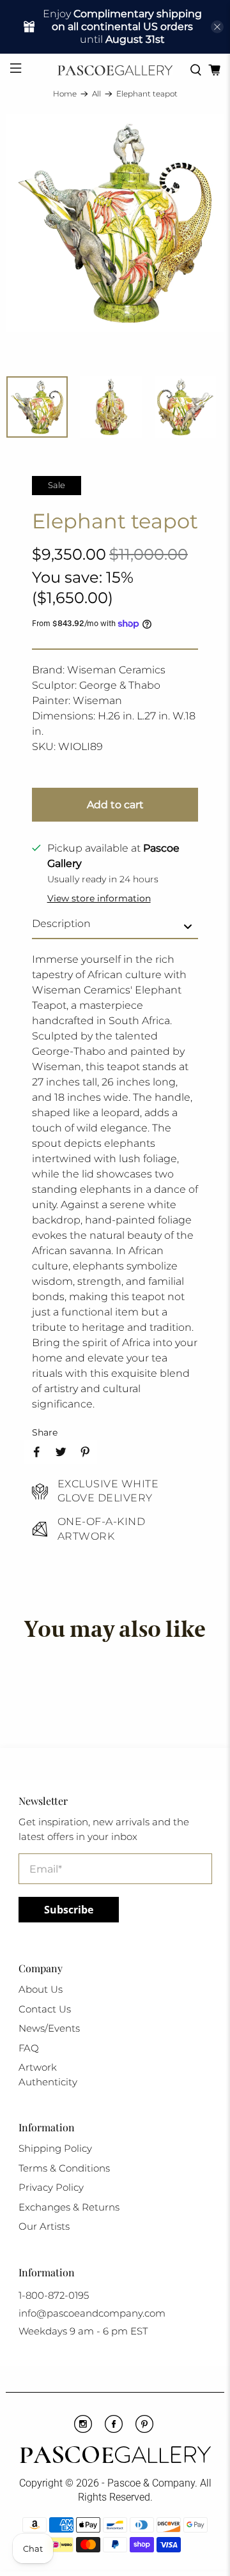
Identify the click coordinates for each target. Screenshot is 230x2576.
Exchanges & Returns (69, 2207)
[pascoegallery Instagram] (83, 2430)
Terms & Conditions (64, 2168)
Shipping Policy (55, 2148)
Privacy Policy (51, 2187)
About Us (41, 1989)
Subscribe (69, 1910)
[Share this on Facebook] (36, 1452)
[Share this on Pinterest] (85, 1452)
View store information (99, 898)
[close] (217, 27)
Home (65, 94)
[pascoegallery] (115, 70)
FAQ (29, 2048)
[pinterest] (144, 2430)
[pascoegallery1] (115, 2457)
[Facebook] (114, 2430)
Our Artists (44, 2226)
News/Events (49, 2028)
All (96, 94)
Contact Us (45, 2009)
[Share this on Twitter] (61, 1452)
